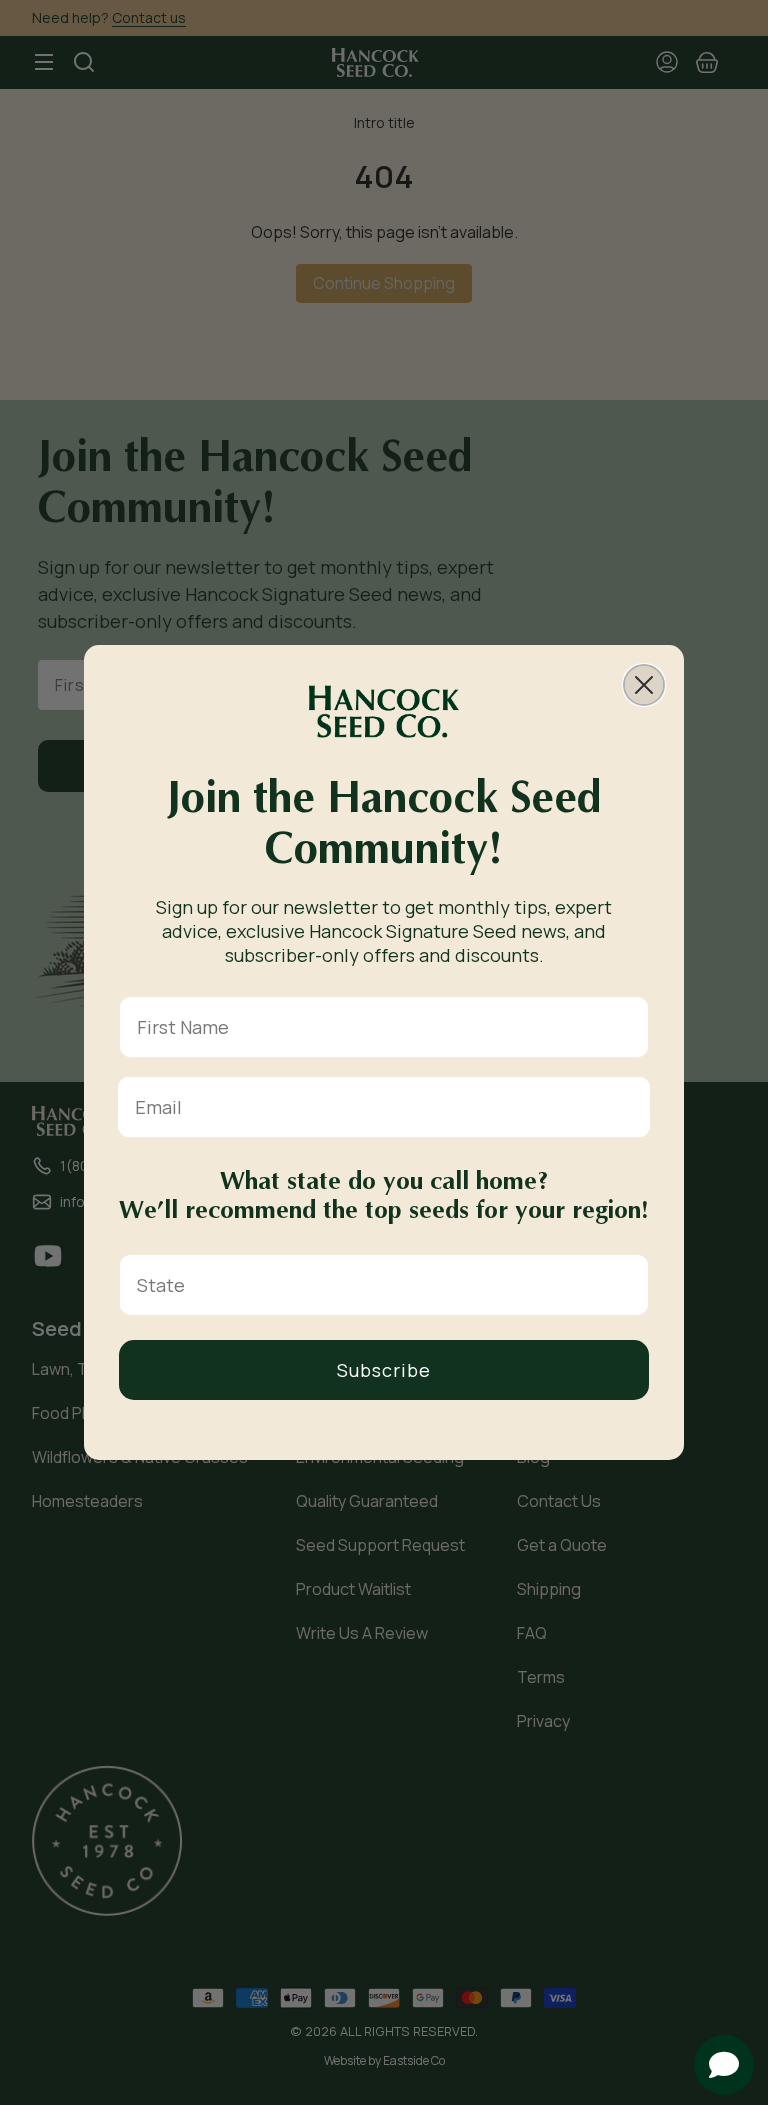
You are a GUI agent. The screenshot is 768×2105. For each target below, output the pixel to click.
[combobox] (378, 1285)
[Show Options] (629, 1285)
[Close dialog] (644, 685)
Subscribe (384, 1370)
